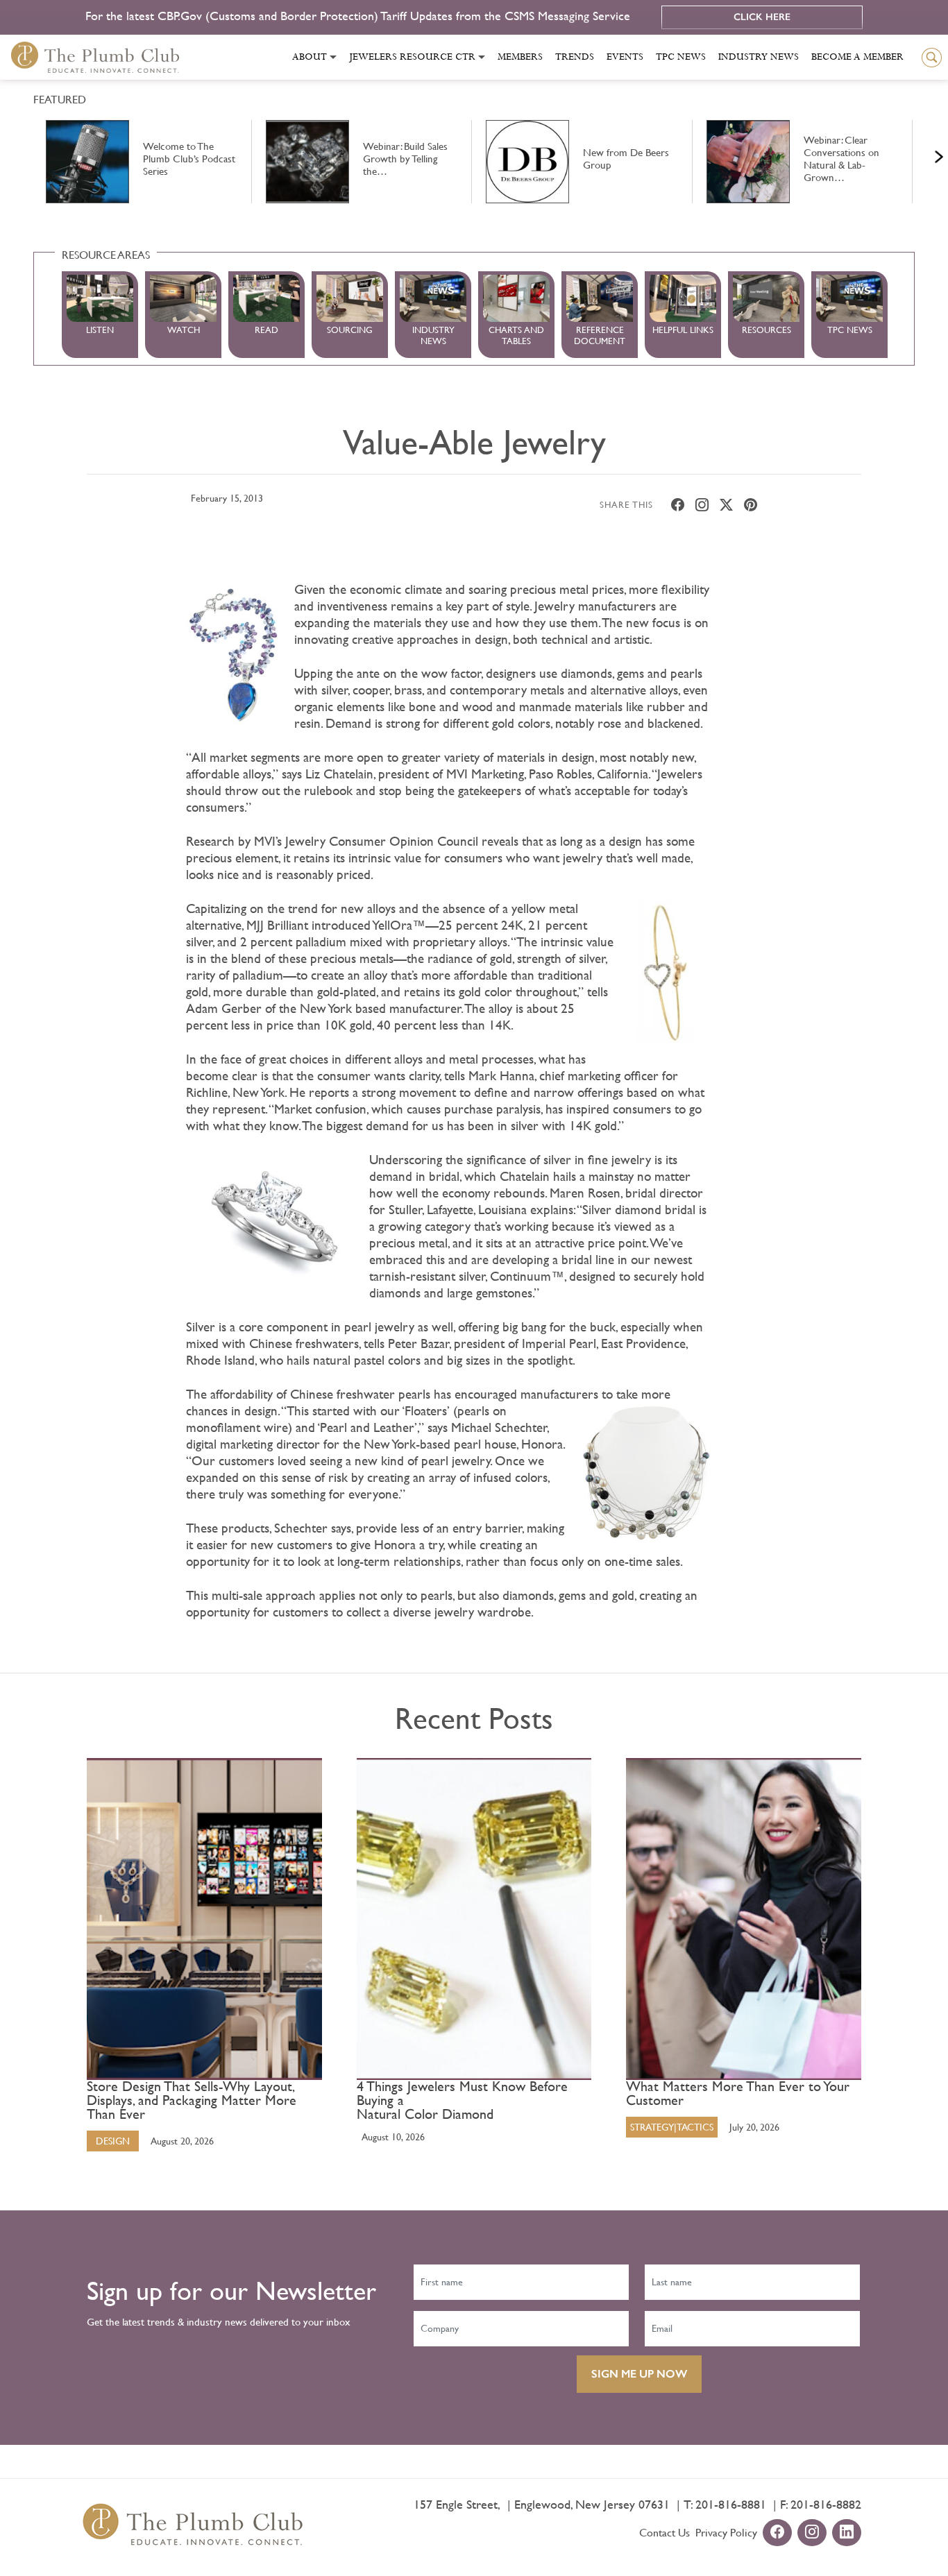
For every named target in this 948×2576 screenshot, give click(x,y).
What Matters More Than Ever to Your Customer (738, 2094)
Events (625, 57)
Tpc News (681, 57)
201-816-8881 (731, 2504)
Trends (575, 57)
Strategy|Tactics (672, 2127)
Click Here (762, 17)
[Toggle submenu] (333, 57)
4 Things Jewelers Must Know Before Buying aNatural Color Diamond (462, 2101)
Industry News (759, 57)
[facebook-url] (777, 2533)
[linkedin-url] (847, 2533)
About (310, 57)
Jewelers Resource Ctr (412, 57)
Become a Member (857, 57)
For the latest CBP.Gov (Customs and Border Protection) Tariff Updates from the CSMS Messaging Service (359, 16)
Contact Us (665, 2533)
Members (520, 57)
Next (922, 153)
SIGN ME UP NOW (639, 2374)
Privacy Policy (726, 2533)
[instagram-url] (812, 2533)
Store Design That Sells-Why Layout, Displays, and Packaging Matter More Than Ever (192, 2101)
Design (113, 2141)
